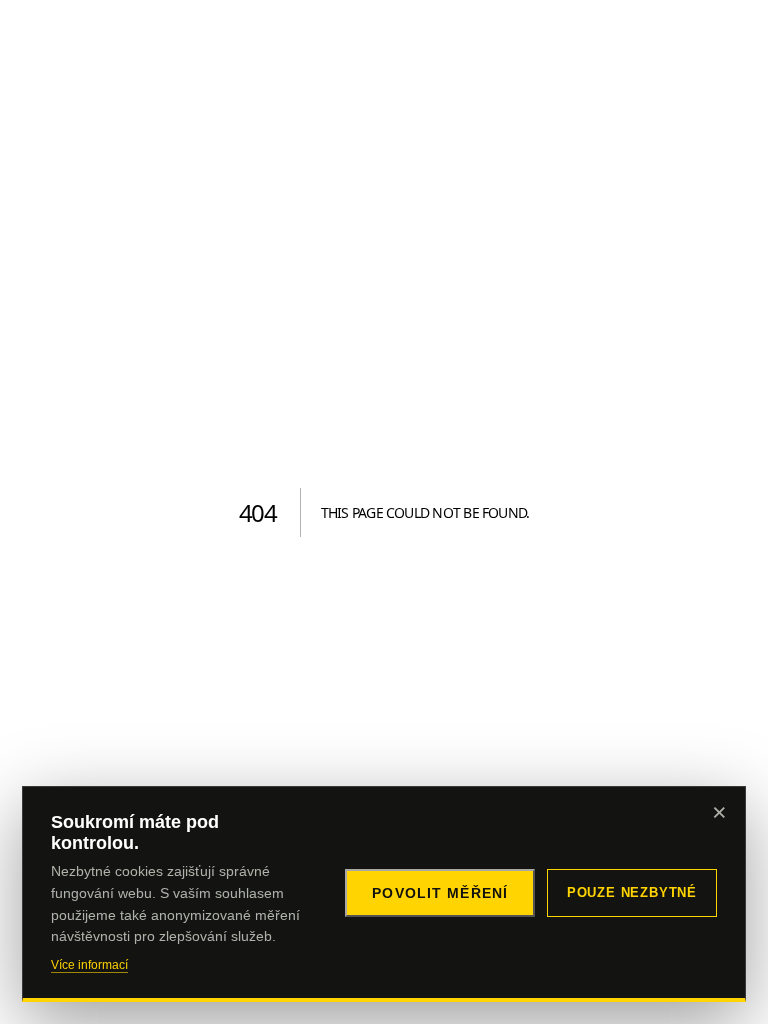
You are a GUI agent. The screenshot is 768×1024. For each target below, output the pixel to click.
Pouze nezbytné (632, 892)
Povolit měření (440, 893)
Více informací (89, 965)
